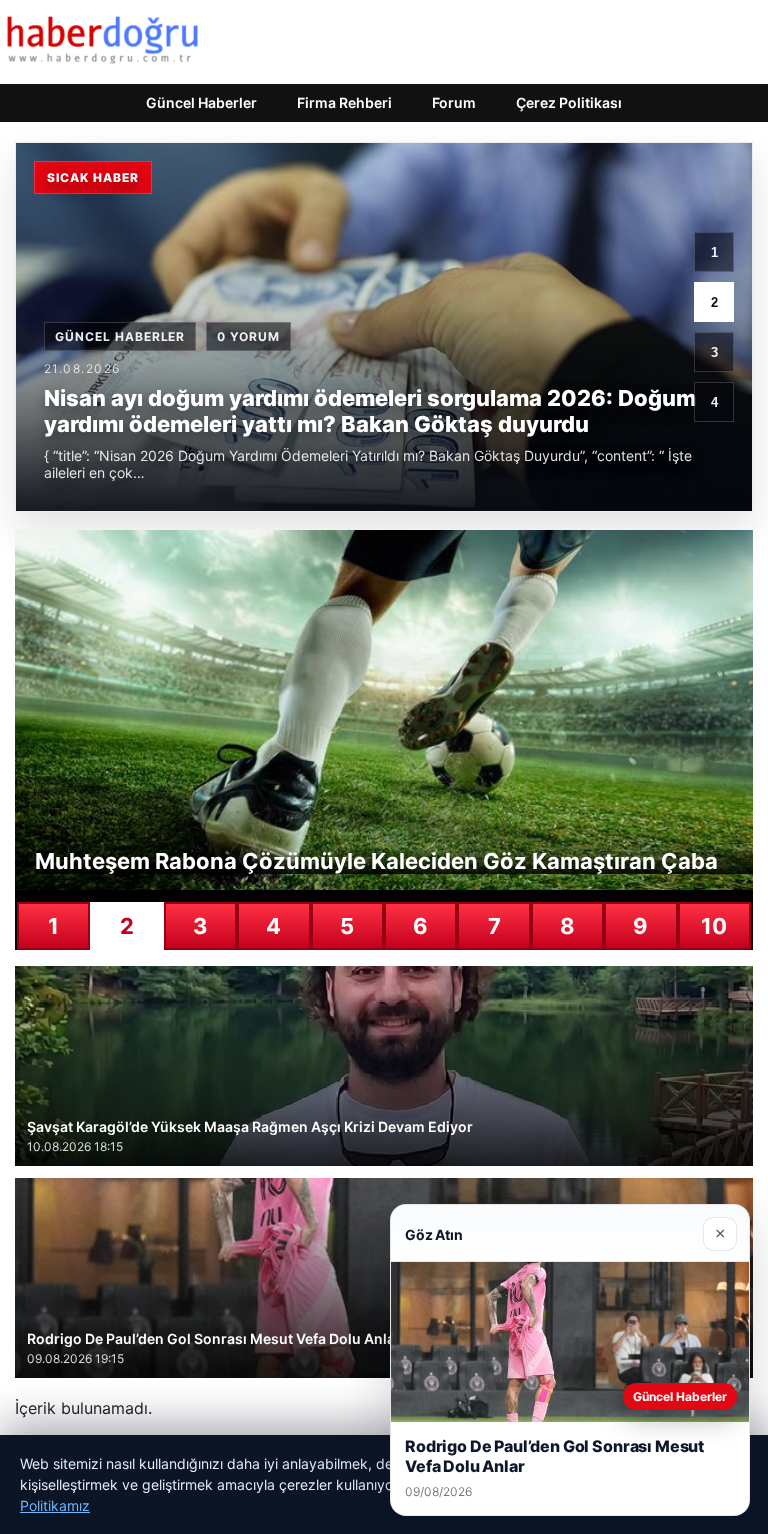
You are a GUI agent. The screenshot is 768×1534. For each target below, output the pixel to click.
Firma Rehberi (344, 102)
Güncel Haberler (201, 102)
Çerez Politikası (569, 102)
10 (714, 926)
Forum (454, 102)
